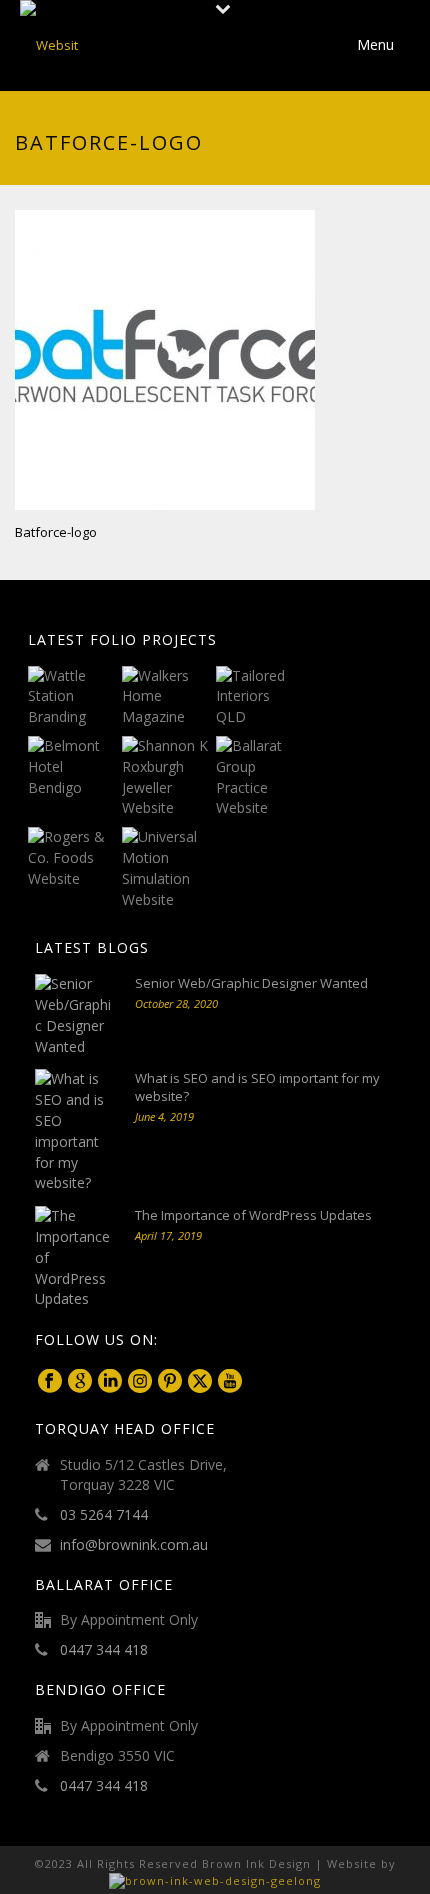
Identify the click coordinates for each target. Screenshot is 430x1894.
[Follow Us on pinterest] (170, 1382)
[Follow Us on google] (80, 1382)
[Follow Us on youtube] (230, 1382)
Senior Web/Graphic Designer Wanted (251, 983)
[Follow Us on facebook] (50, 1382)
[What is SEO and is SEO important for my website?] (75, 1131)
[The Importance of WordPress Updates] (75, 1258)
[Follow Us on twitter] (200, 1382)
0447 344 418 (104, 1650)
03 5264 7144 (104, 1515)
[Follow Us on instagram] (140, 1382)
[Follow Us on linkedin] (110, 1382)
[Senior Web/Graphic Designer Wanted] (75, 1015)
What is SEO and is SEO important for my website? (257, 1087)
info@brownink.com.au (134, 1545)
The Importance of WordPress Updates (253, 1215)
